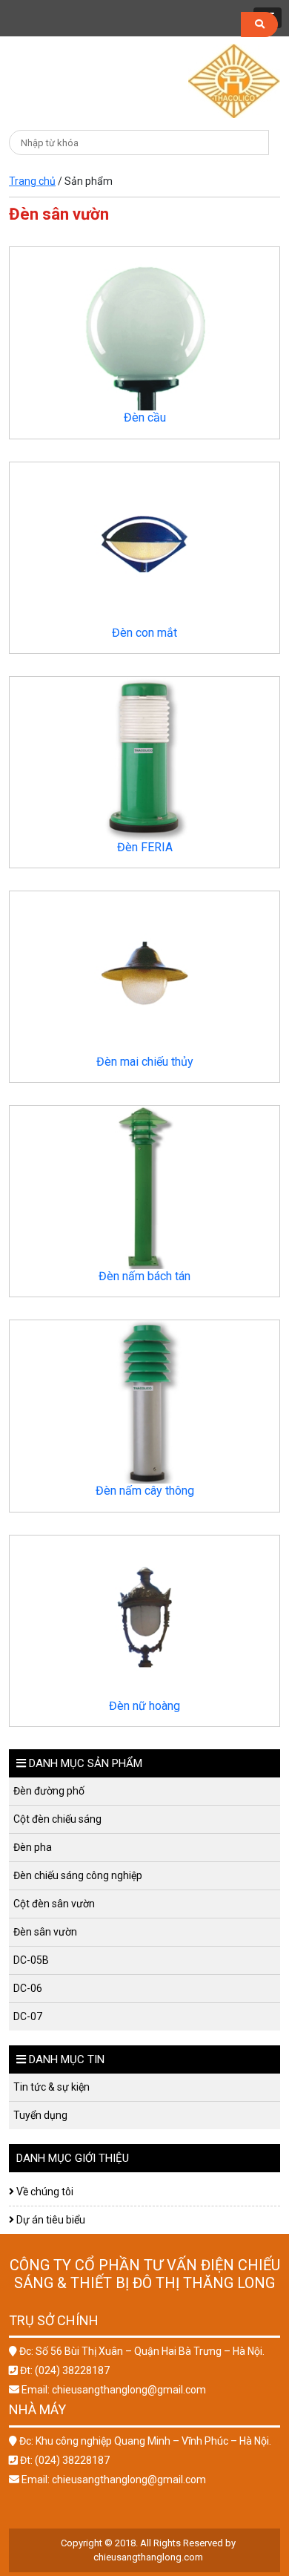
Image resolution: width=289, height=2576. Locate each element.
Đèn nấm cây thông (145, 1491)
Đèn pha (30, 1847)
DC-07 (26, 2016)
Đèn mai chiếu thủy (145, 1062)
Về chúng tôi (44, 2192)
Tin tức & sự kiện (49, 2087)
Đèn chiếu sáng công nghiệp (76, 1875)
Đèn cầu (145, 417)
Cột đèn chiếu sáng (55, 1819)
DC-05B (29, 1960)
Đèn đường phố (47, 1791)
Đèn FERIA (145, 847)
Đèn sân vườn (43, 1932)
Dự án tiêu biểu (50, 2220)
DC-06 (26, 1988)
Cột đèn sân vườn (52, 1904)
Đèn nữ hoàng (144, 1706)
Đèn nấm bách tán (144, 1276)
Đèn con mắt (144, 633)
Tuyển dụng (38, 2115)
